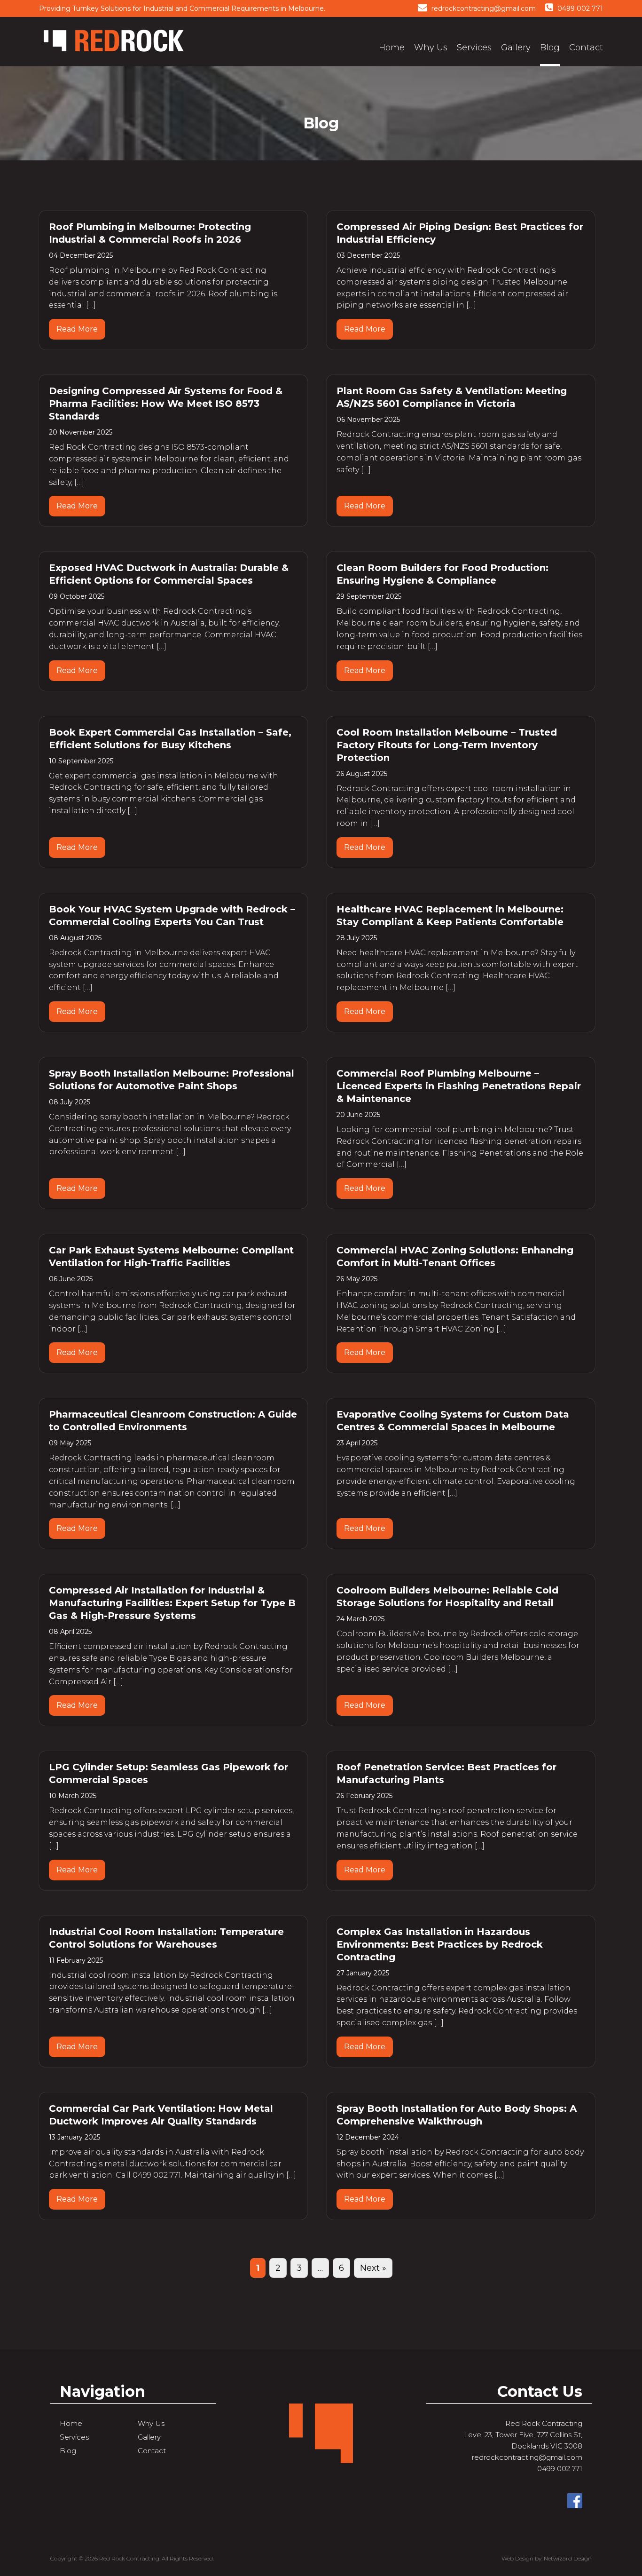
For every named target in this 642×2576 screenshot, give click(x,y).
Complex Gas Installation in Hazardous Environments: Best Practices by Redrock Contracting (440, 1944)
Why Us (431, 48)
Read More (77, 329)
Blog (550, 48)
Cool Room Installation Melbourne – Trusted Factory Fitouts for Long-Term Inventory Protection (447, 745)
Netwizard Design (568, 2558)
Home (392, 48)
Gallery (516, 48)
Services (474, 48)
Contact (586, 48)
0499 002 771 (579, 8)
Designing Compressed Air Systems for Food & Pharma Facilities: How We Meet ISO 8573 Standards (166, 404)
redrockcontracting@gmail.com (483, 8)
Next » (373, 2268)
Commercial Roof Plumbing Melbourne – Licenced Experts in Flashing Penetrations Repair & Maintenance (459, 1086)
